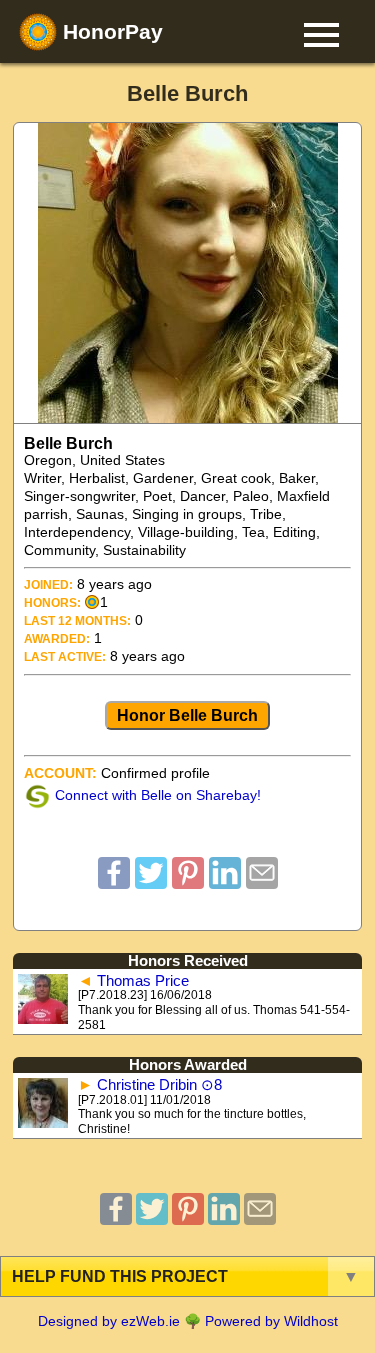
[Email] (262, 883)
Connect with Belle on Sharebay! (158, 795)
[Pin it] (188, 883)
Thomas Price (143, 981)
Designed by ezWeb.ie (109, 1321)
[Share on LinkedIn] (225, 883)
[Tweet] (151, 883)
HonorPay (110, 31)
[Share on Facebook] (114, 883)
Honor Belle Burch (187, 715)
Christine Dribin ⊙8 (159, 1085)
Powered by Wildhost (271, 1321)
